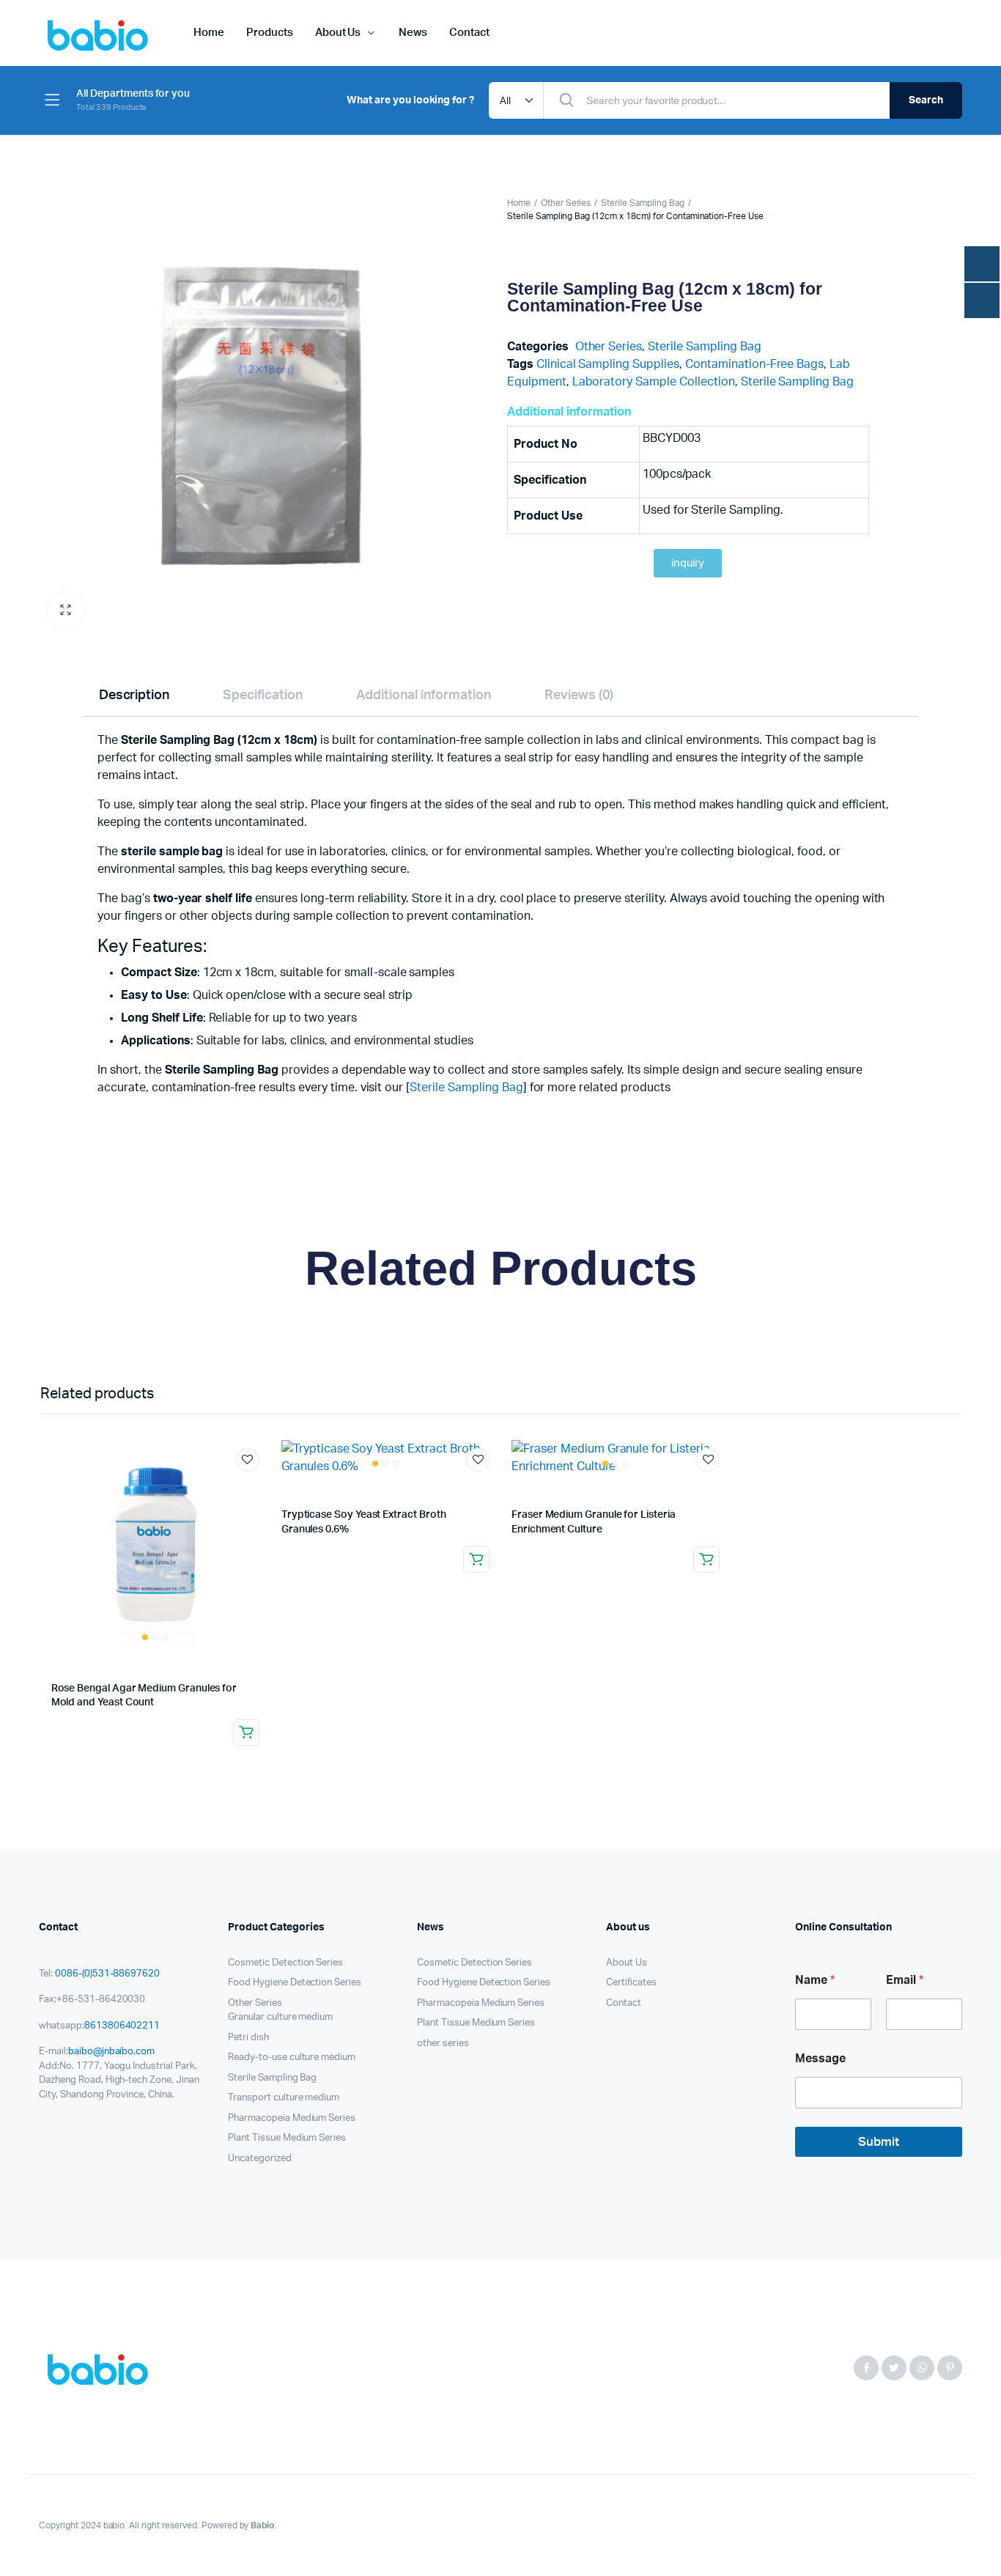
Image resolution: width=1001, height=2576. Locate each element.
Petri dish (248, 2038)
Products (270, 33)
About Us (338, 33)
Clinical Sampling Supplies (608, 364)
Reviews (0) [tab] (579, 696)
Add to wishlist (248, 1460)
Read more (246, 1732)
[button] (66, 610)
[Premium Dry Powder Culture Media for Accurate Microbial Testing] (101, 2368)
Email (905, 1980)
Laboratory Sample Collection (654, 382)
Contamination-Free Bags (754, 364)
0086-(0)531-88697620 (107, 1974)
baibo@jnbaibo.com (112, 2052)
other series (443, 2044)
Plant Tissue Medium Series (287, 2138)
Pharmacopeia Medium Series (292, 2118)
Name (815, 1980)
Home (209, 33)
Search (926, 100)
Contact (469, 33)
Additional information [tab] (423, 696)
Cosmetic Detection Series (285, 1963)
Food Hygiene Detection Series (295, 1983)
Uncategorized (260, 2159)
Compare (255, 1487)
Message (820, 2059)
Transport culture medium (284, 2098)
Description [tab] (134, 696)
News (413, 33)
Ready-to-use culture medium (292, 2058)
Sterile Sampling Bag (642, 203)
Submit (879, 2142)
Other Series (566, 203)
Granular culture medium (280, 2017)
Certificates (631, 1983)
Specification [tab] (263, 696)
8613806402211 (122, 2026)
